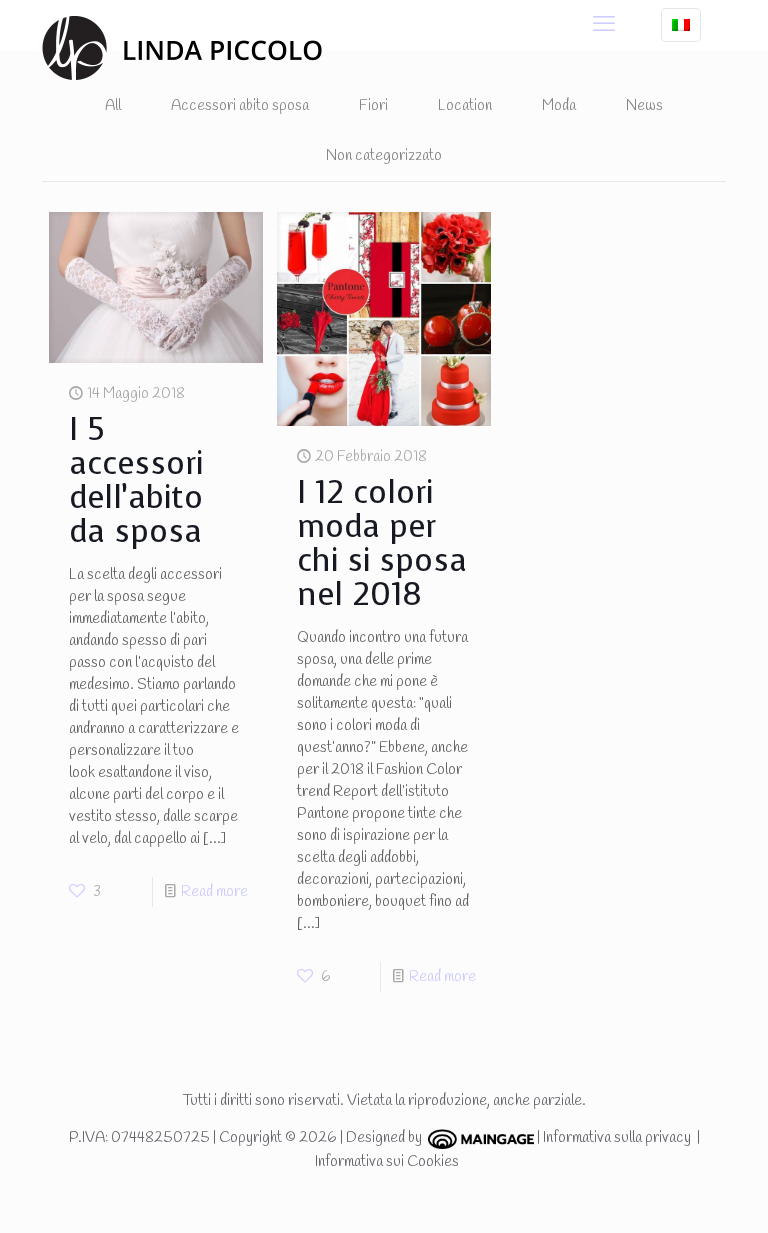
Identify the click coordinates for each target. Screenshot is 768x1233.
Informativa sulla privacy (617, 1138)
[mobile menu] (604, 25)
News (644, 106)
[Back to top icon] (672, 1192)
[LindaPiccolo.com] (182, 47)
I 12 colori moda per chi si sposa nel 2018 (382, 543)
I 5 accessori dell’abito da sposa (136, 480)
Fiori (373, 106)
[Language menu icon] (681, 25)
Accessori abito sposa (240, 106)
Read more (214, 892)
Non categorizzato (384, 156)
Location (465, 106)
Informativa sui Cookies (387, 1162)
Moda (559, 106)
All (113, 106)
